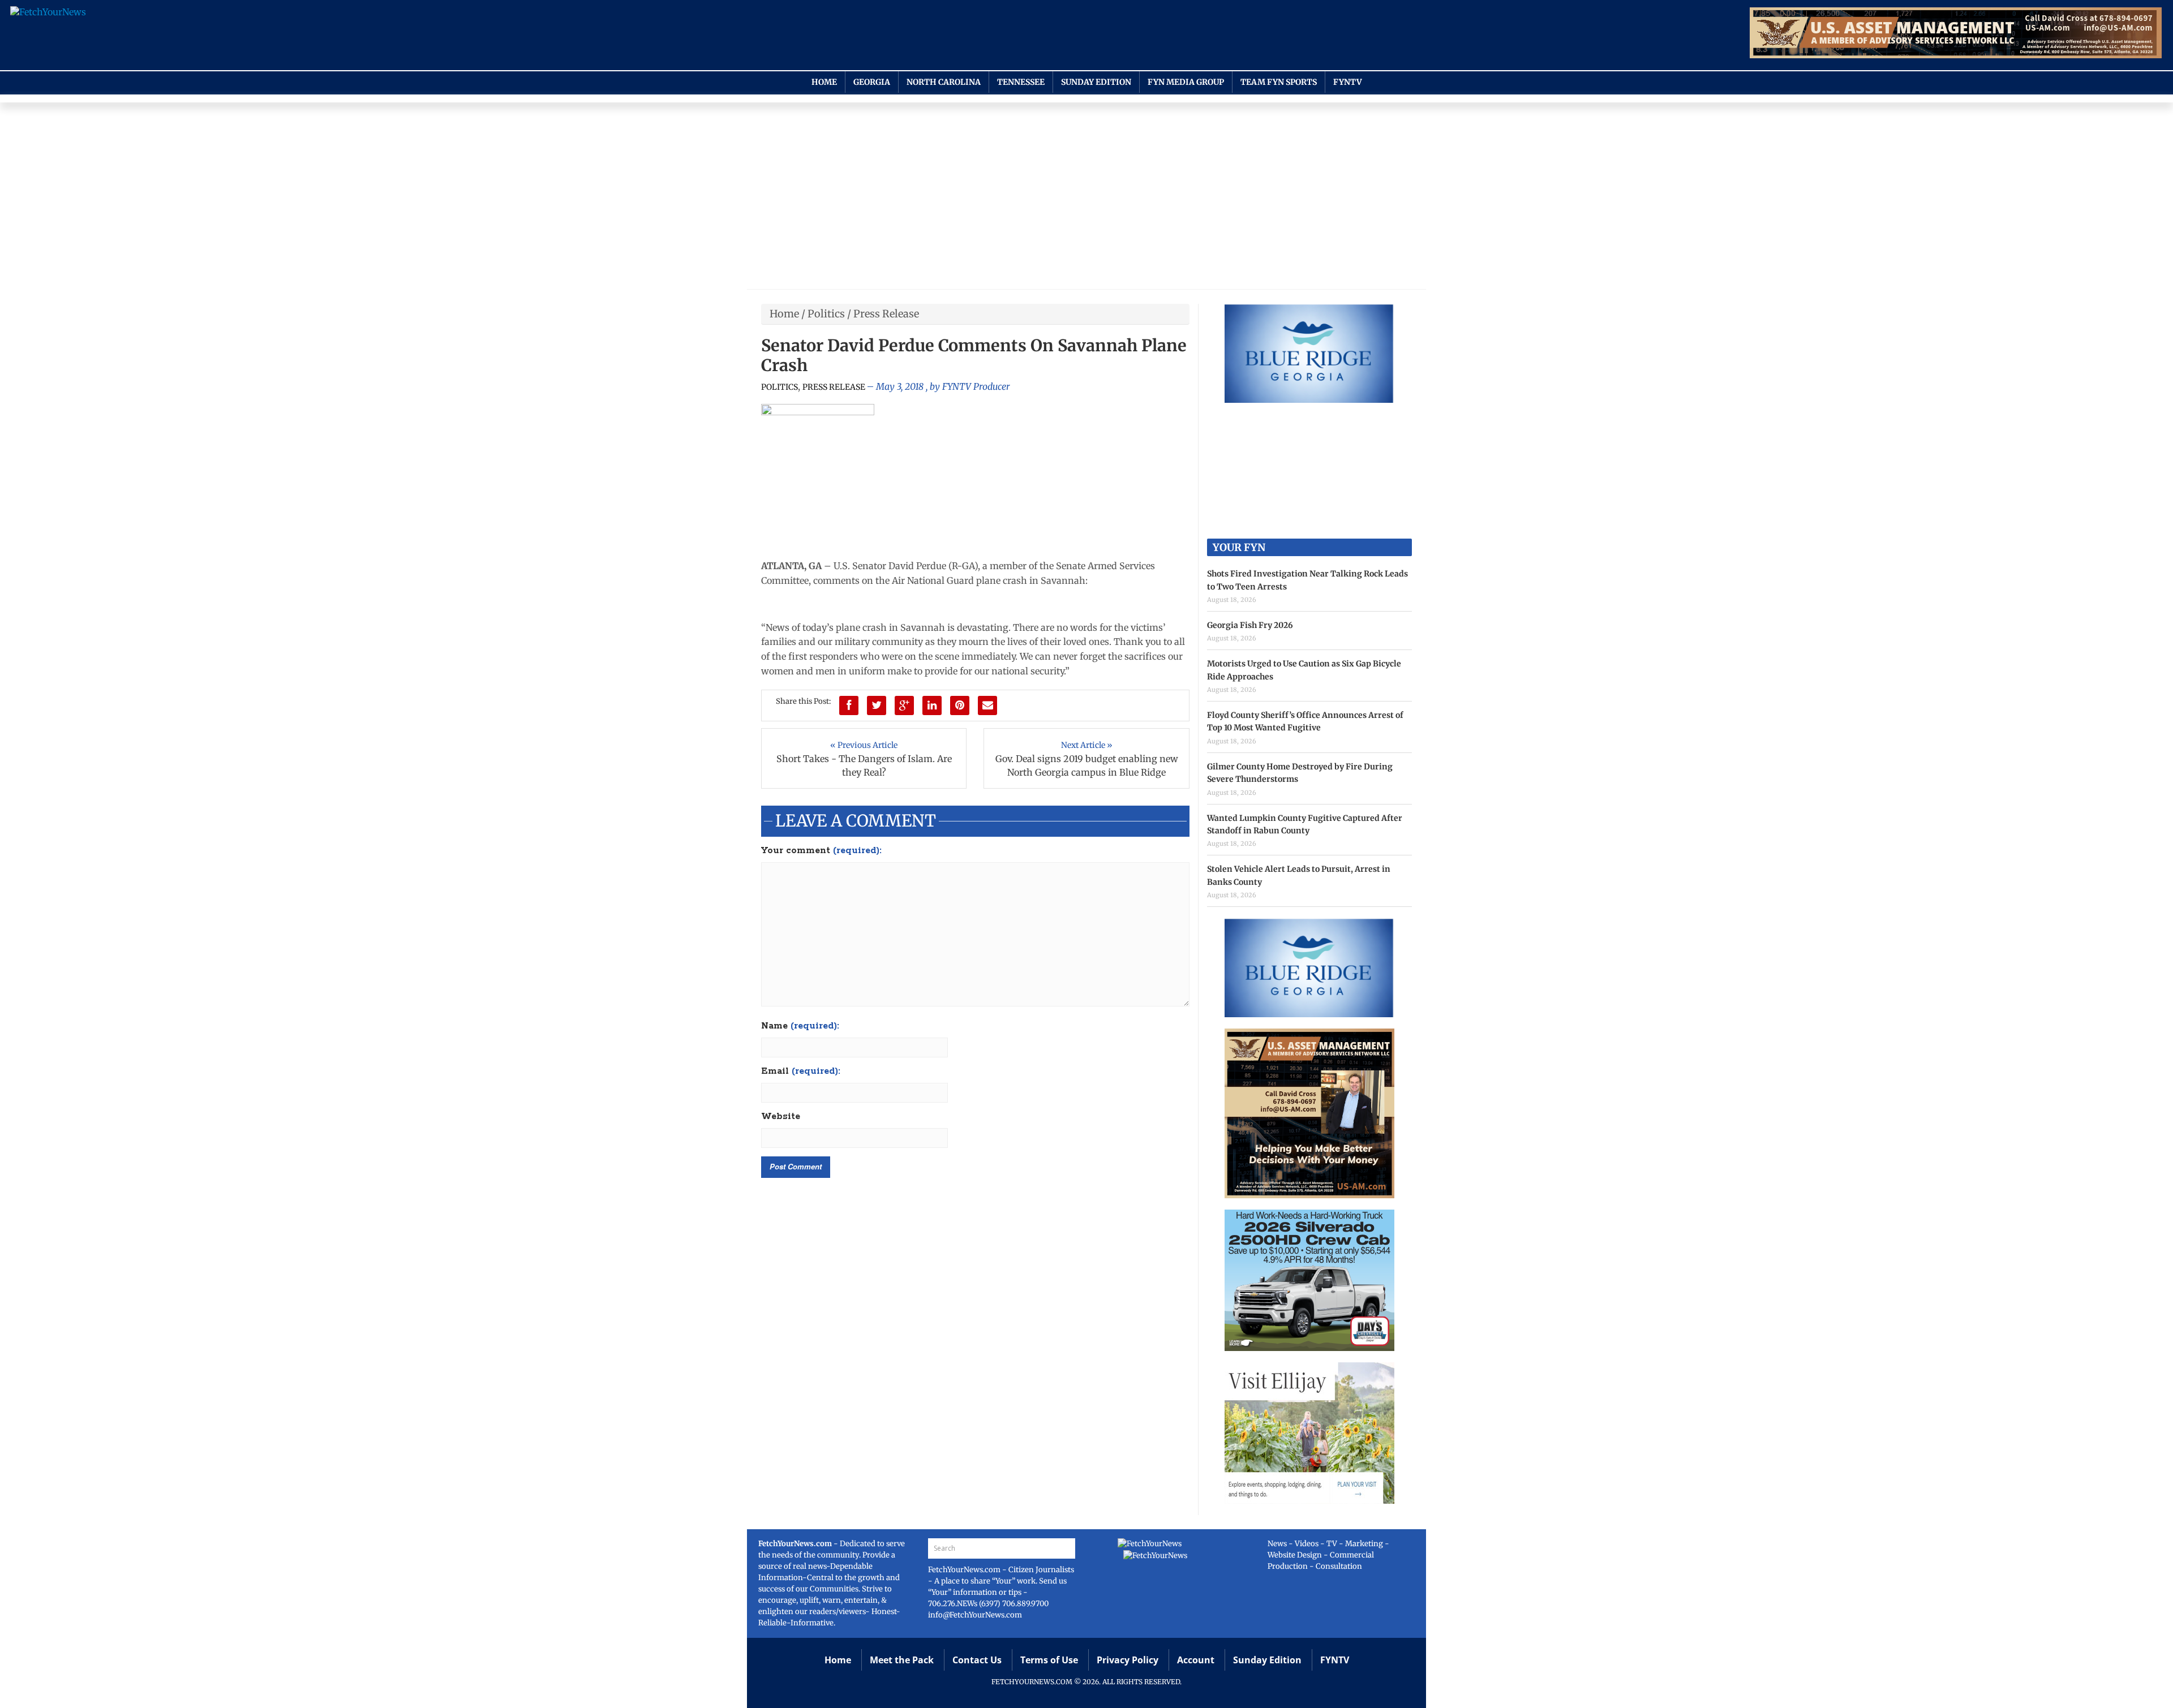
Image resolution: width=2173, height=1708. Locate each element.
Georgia (872, 82)
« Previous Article (864, 745)
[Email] (987, 705)
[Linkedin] (932, 705)
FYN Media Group (1186, 82)
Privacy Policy (1128, 1660)
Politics (826, 314)
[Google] (904, 705)
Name (800, 1026)
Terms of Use (1049, 1660)
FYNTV (1348, 82)
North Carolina (944, 82)
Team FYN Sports (1279, 82)
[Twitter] (877, 705)
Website (781, 1117)
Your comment (821, 851)
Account (1196, 1660)
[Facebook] (849, 705)
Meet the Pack (902, 1660)
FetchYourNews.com (965, 1570)
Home (824, 82)
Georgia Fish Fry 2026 (1250, 625)
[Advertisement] (1086, 199)
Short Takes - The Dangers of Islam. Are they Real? (864, 765)
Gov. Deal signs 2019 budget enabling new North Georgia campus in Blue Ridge (1087, 765)
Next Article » (1087, 745)
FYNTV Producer (976, 386)
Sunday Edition (1096, 82)
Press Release (886, 314)
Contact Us (977, 1660)
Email (801, 1072)
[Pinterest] (960, 705)
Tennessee (1021, 82)
